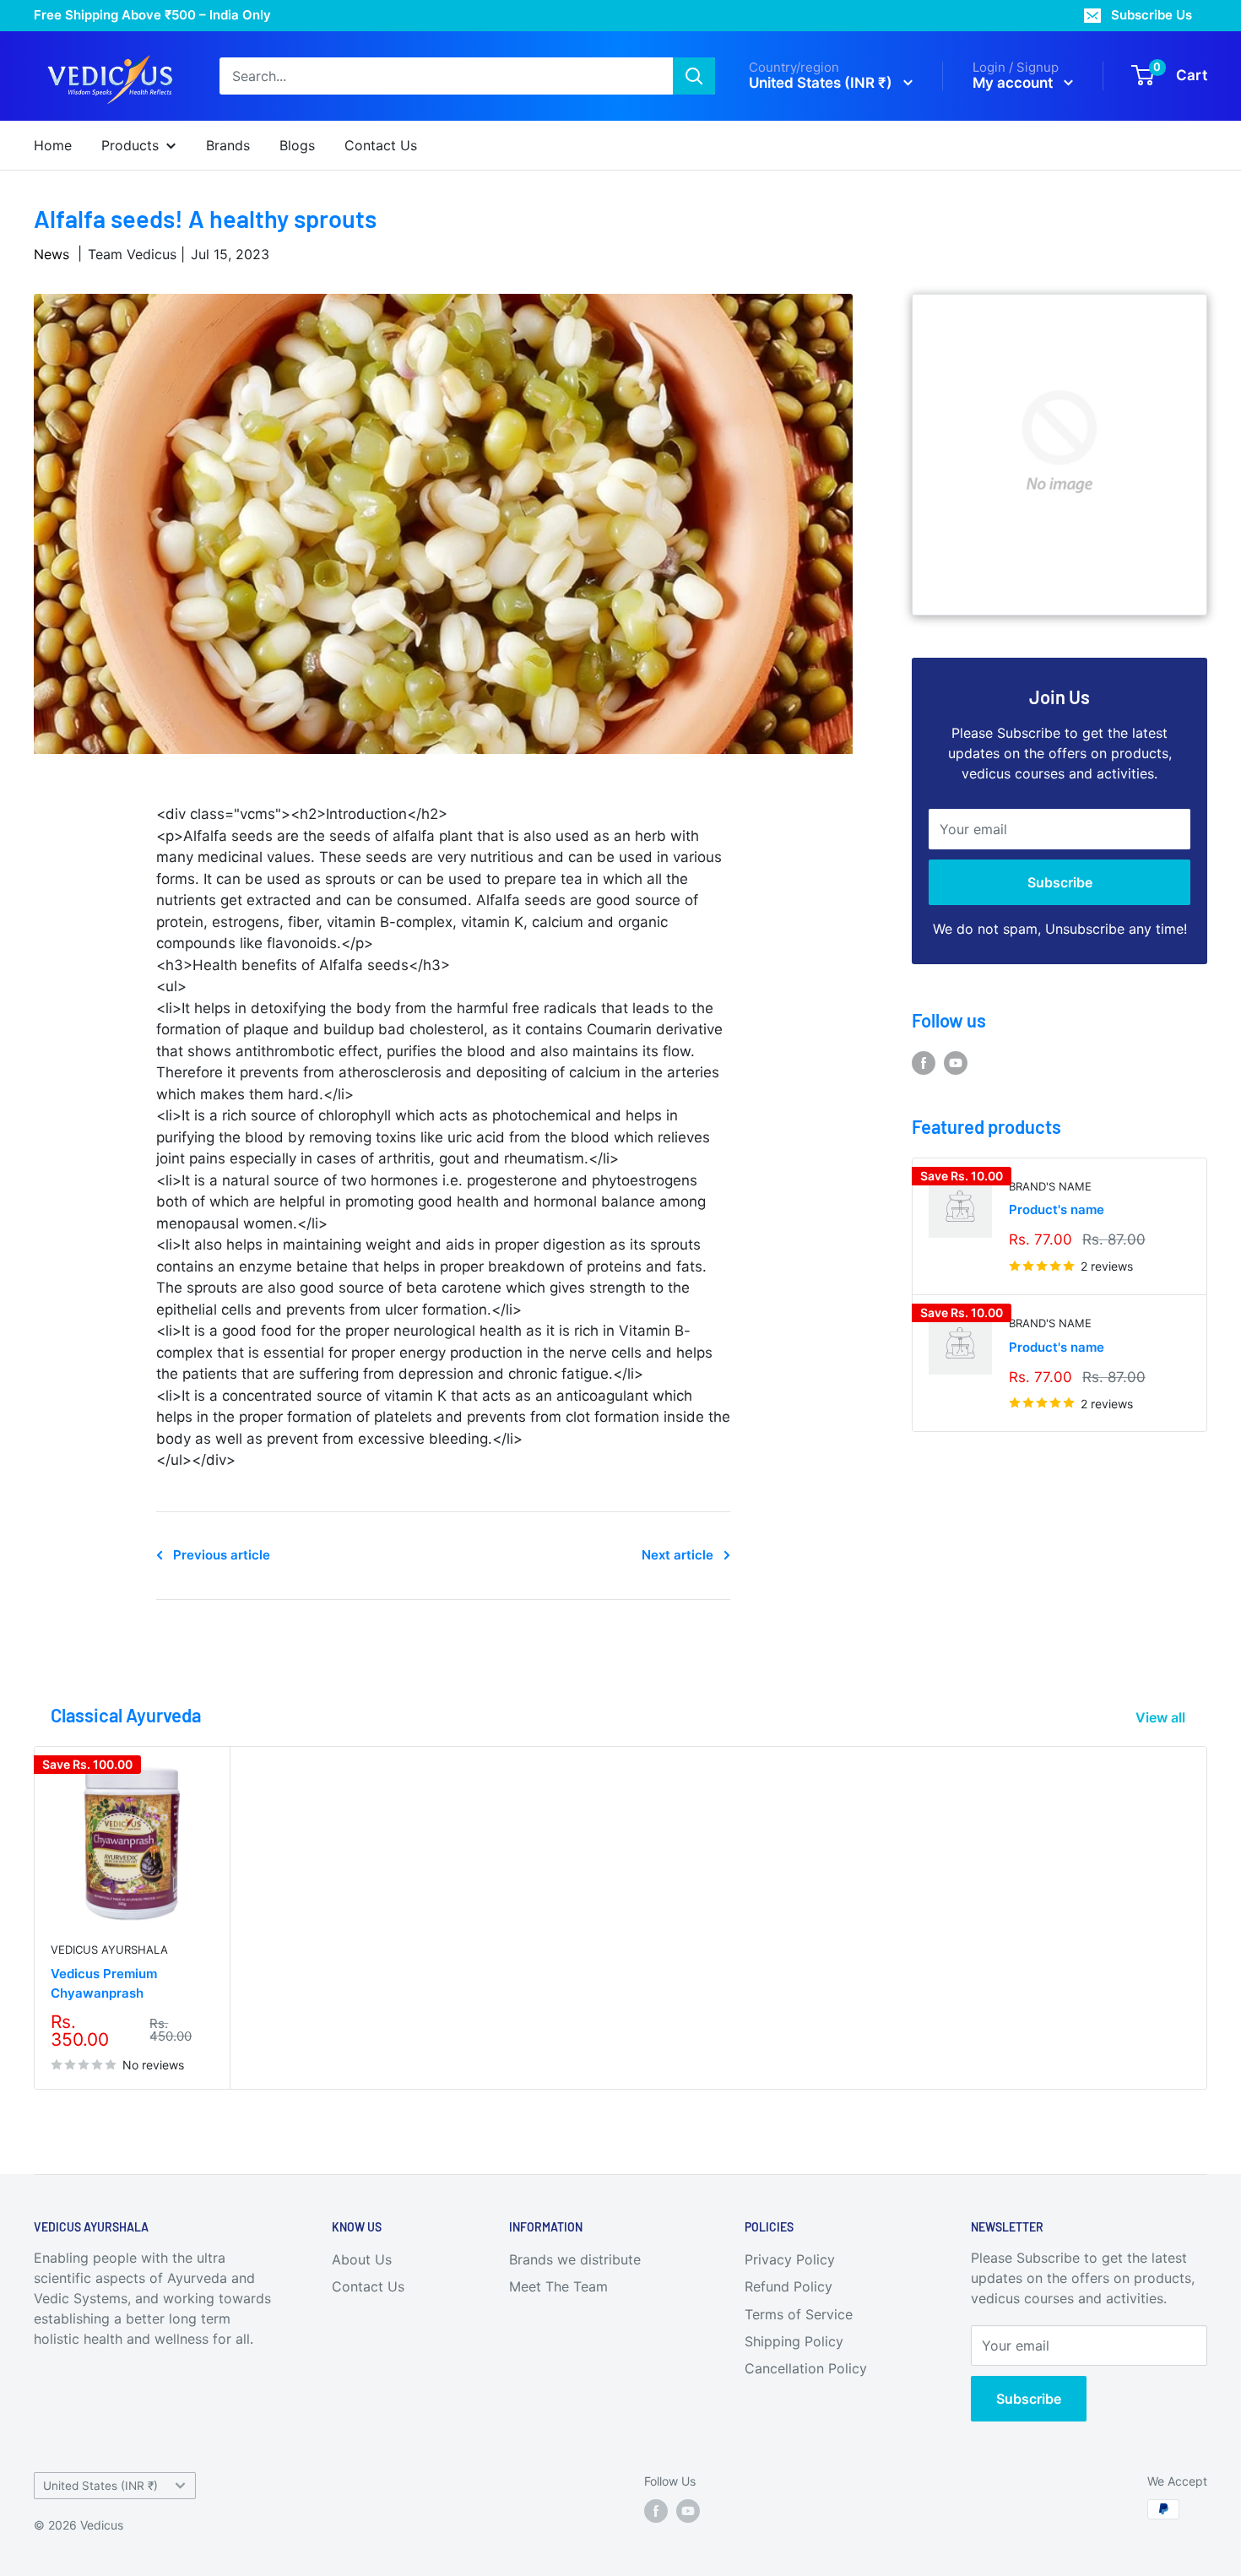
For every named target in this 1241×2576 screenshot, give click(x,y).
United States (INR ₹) (100, 2486)
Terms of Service (799, 2314)
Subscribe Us (1152, 15)
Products (130, 145)
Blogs (297, 145)
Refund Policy (788, 2286)
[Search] (694, 76)
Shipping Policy (794, 2341)
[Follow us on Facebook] (924, 1063)
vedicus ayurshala (109, 1950)
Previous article (222, 1555)
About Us (362, 2259)
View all (1162, 1717)
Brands (228, 145)
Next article (677, 1555)
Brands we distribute (575, 2259)
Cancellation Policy (806, 2368)
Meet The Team (558, 2286)
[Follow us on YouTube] (956, 1063)
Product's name (1057, 1209)
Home (53, 145)
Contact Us (381, 145)
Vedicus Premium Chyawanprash (104, 1983)
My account (1014, 82)
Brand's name (1050, 1186)
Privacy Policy (790, 2259)
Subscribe (1060, 882)
